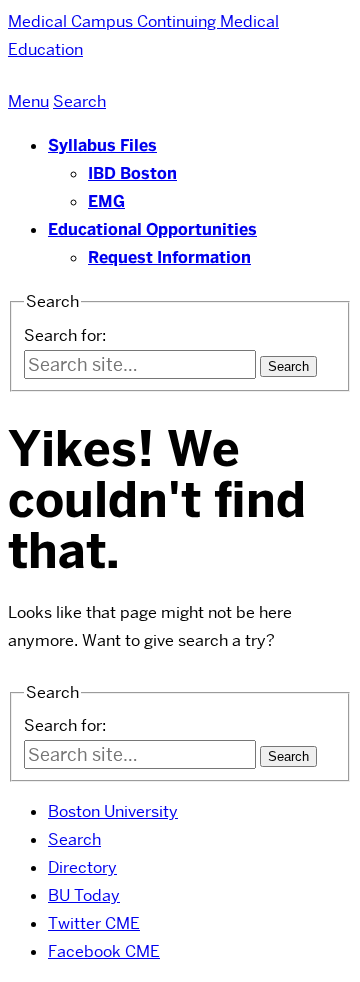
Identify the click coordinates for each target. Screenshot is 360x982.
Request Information (169, 257)
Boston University (113, 811)
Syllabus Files (102, 145)
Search (74, 839)
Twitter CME (94, 923)
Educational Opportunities (152, 229)
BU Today (84, 895)
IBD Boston (132, 173)
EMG (106, 201)
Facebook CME (104, 951)
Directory (82, 867)
